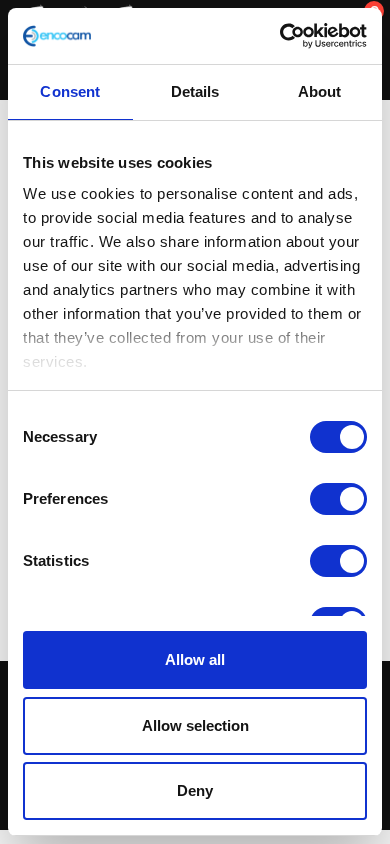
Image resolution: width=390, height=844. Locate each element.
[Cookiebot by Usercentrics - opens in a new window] (280, 36)
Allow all (195, 659)
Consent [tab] (70, 91)
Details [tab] (195, 91)
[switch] (338, 499)
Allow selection (195, 725)
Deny (195, 790)
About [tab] (320, 91)
